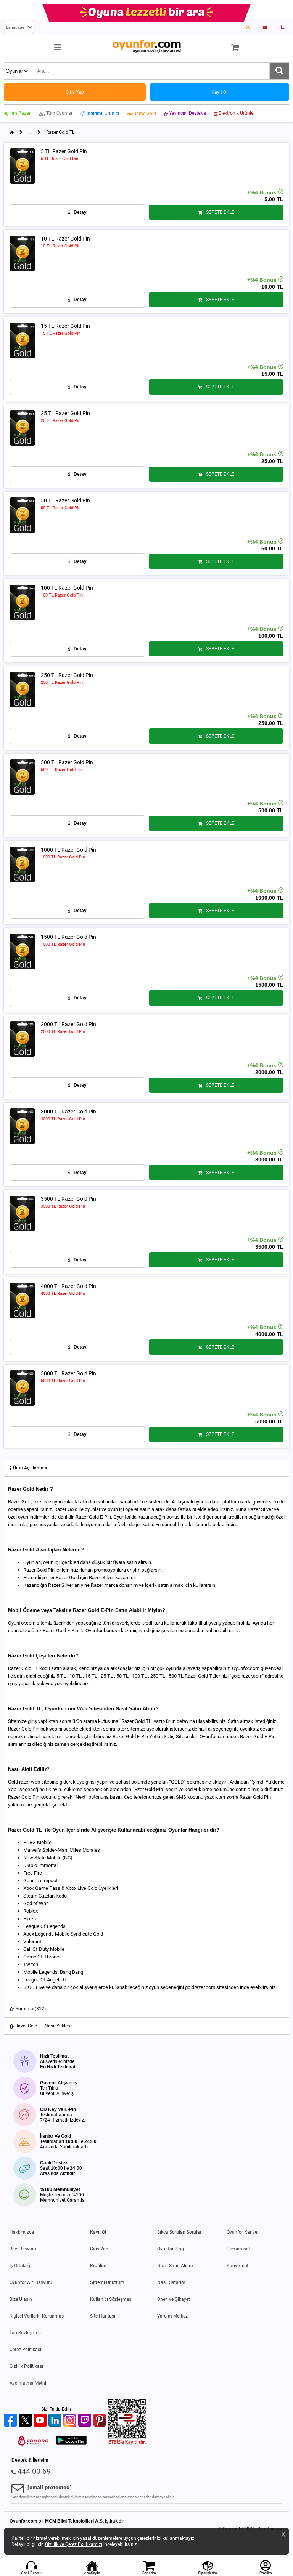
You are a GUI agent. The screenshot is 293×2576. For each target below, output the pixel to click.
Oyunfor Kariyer (243, 2232)
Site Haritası (103, 2316)
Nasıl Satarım (171, 2282)
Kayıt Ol (98, 2232)
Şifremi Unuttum (107, 2282)
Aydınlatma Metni (28, 2383)
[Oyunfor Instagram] (71, 2421)
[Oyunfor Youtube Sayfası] (265, 27)
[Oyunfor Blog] (248, 27)
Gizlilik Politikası (26, 2366)
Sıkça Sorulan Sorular (179, 2232)
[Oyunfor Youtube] (41, 2421)
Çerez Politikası (25, 2350)
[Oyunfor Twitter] (26, 2421)
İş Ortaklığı (20, 2266)
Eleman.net (238, 2249)
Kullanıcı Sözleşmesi (111, 2299)
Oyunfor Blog (171, 2249)
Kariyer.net (237, 2266)
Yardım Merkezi (173, 2316)
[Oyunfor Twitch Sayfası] (283, 27)
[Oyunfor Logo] (146, 47)
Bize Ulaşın (21, 2299)
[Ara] (279, 71)
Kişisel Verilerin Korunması (37, 2316)
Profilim (98, 2266)
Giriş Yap (99, 2249)
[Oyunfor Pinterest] (101, 2421)
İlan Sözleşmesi (26, 2333)
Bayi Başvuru (23, 2249)
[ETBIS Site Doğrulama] (127, 2443)
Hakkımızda (22, 2232)
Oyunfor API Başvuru (31, 2282)
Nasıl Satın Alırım (175, 2266)
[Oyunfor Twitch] (86, 2421)
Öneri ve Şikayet (174, 2299)
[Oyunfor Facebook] (11, 2421)
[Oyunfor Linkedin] (56, 2421)
